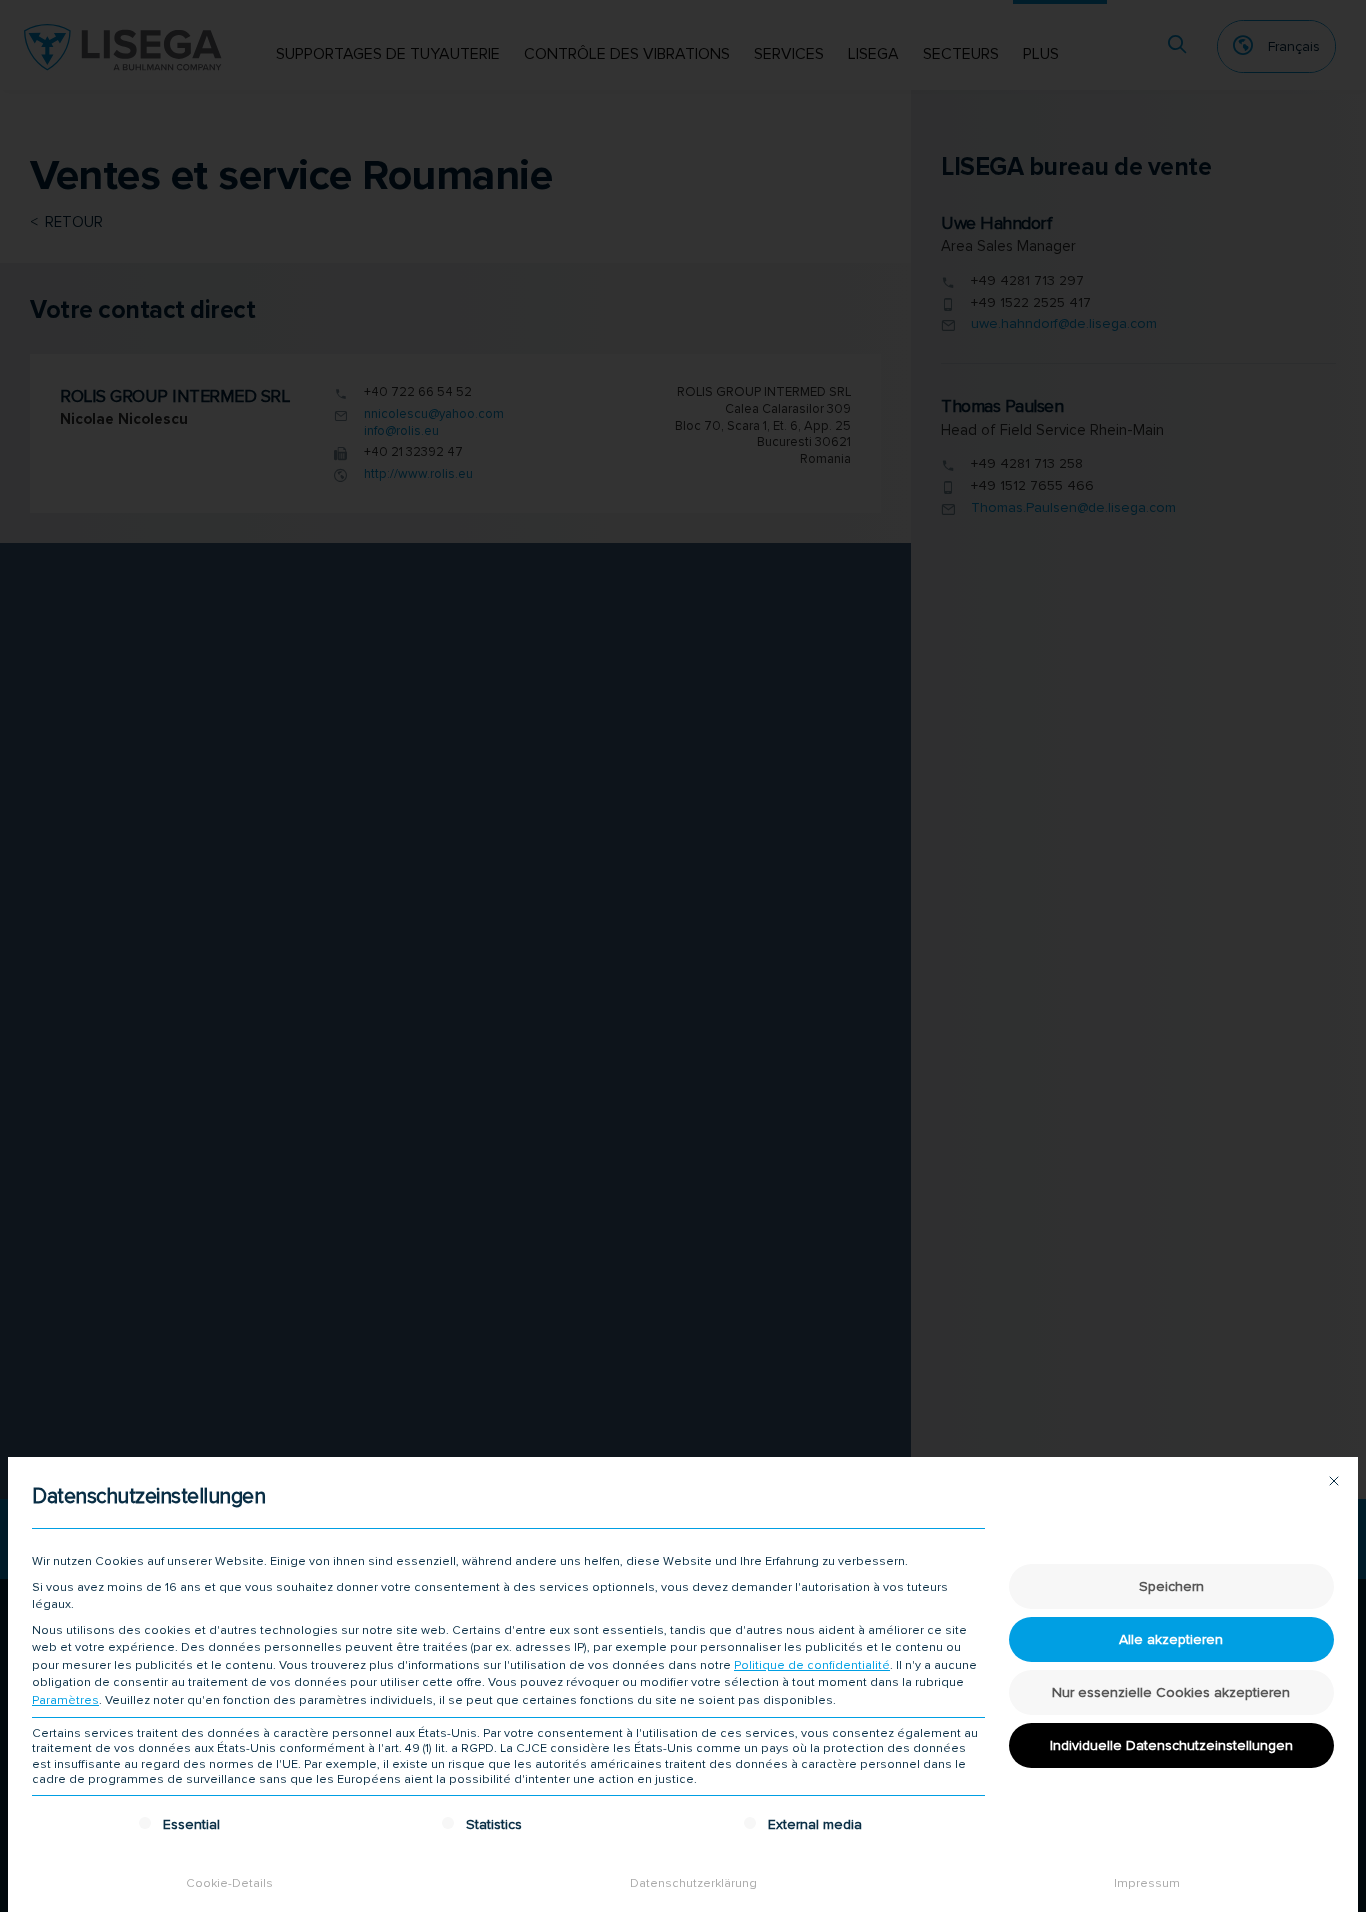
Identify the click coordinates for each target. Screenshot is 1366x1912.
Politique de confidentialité (812, 1665)
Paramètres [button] (65, 1700)
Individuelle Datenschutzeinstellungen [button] (1171, 1745)
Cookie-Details (229, 1883)
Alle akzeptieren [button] (1171, 1639)
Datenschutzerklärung (693, 1883)
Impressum (1147, 1883)
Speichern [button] (1171, 1586)
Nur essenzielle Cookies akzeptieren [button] (1171, 1692)
